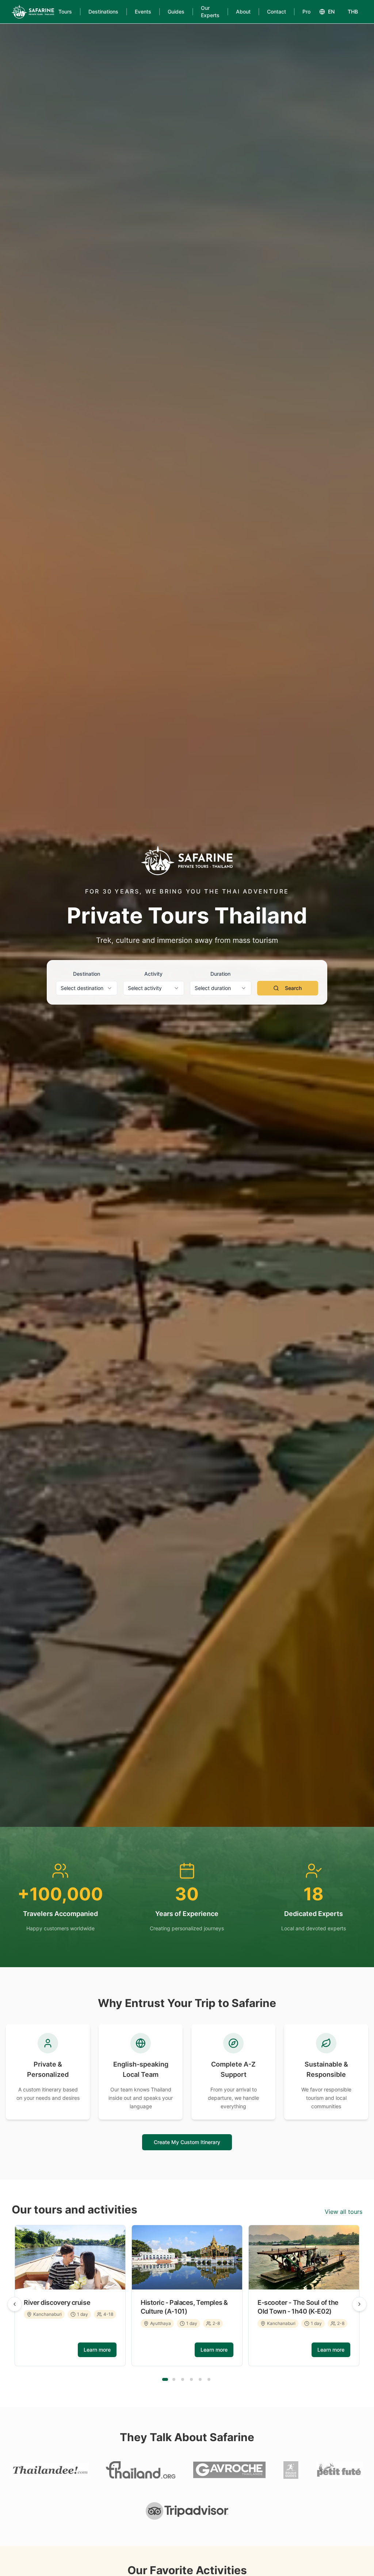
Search (293, 988)
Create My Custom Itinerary (187, 2142)
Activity (153, 974)
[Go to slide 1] (165, 2379)
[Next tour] (359, 2304)
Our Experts (210, 12)
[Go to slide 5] (200, 2379)
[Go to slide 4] (191, 2379)
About (243, 12)
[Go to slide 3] (183, 2379)
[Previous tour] (15, 2304)
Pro (306, 12)
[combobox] (87, 988)
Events (143, 12)
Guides (176, 12)
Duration (220, 974)
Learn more (97, 2350)
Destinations (103, 12)
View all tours (344, 2212)
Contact (276, 12)
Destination (87, 974)
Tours (65, 12)
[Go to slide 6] (209, 2379)
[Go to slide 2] (174, 2379)
